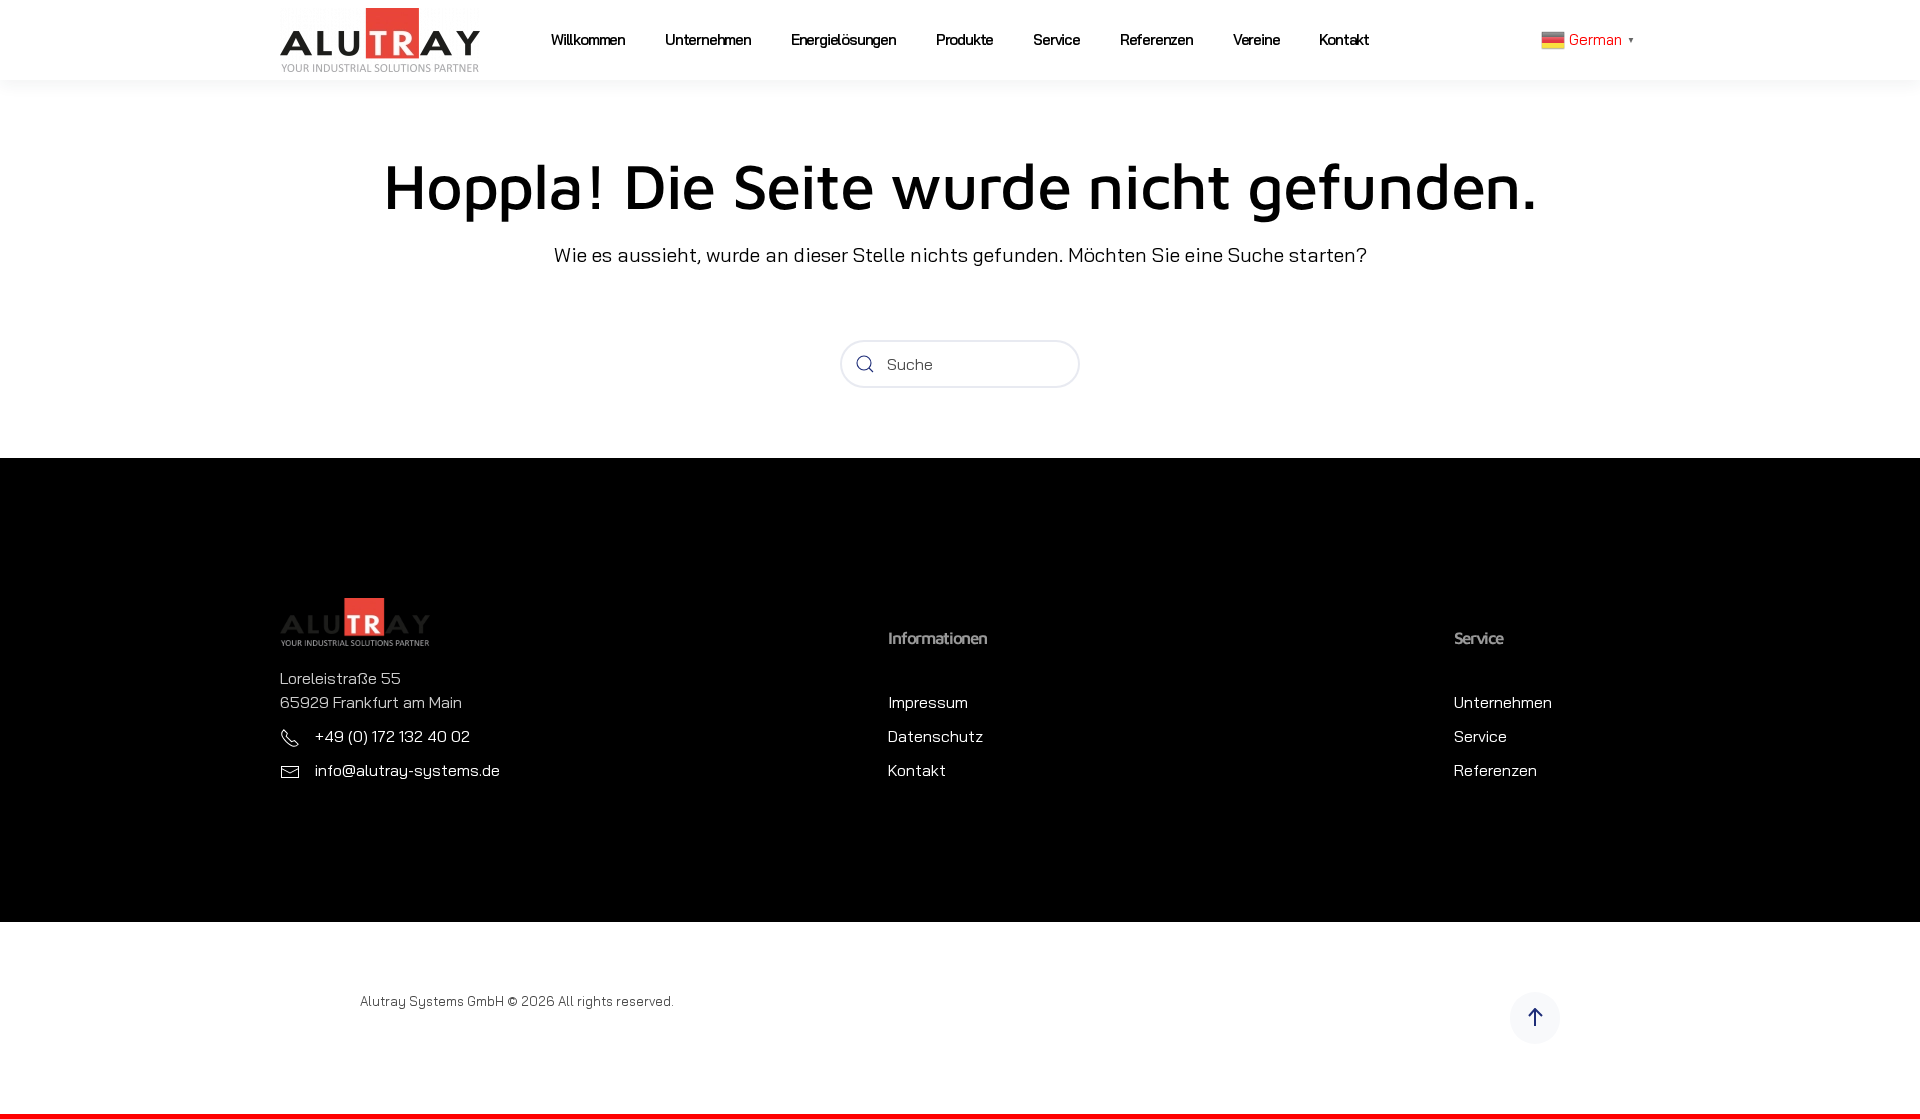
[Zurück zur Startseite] (380, 40)
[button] (1535, 1018)
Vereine (1256, 39)
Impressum (928, 702)
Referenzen (1156, 39)
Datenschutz (935, 736)
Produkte (964, 39)
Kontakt (1344, 39)
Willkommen (588, 39)
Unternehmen (708, 39)
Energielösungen (843, 39)
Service (1056, 39)
